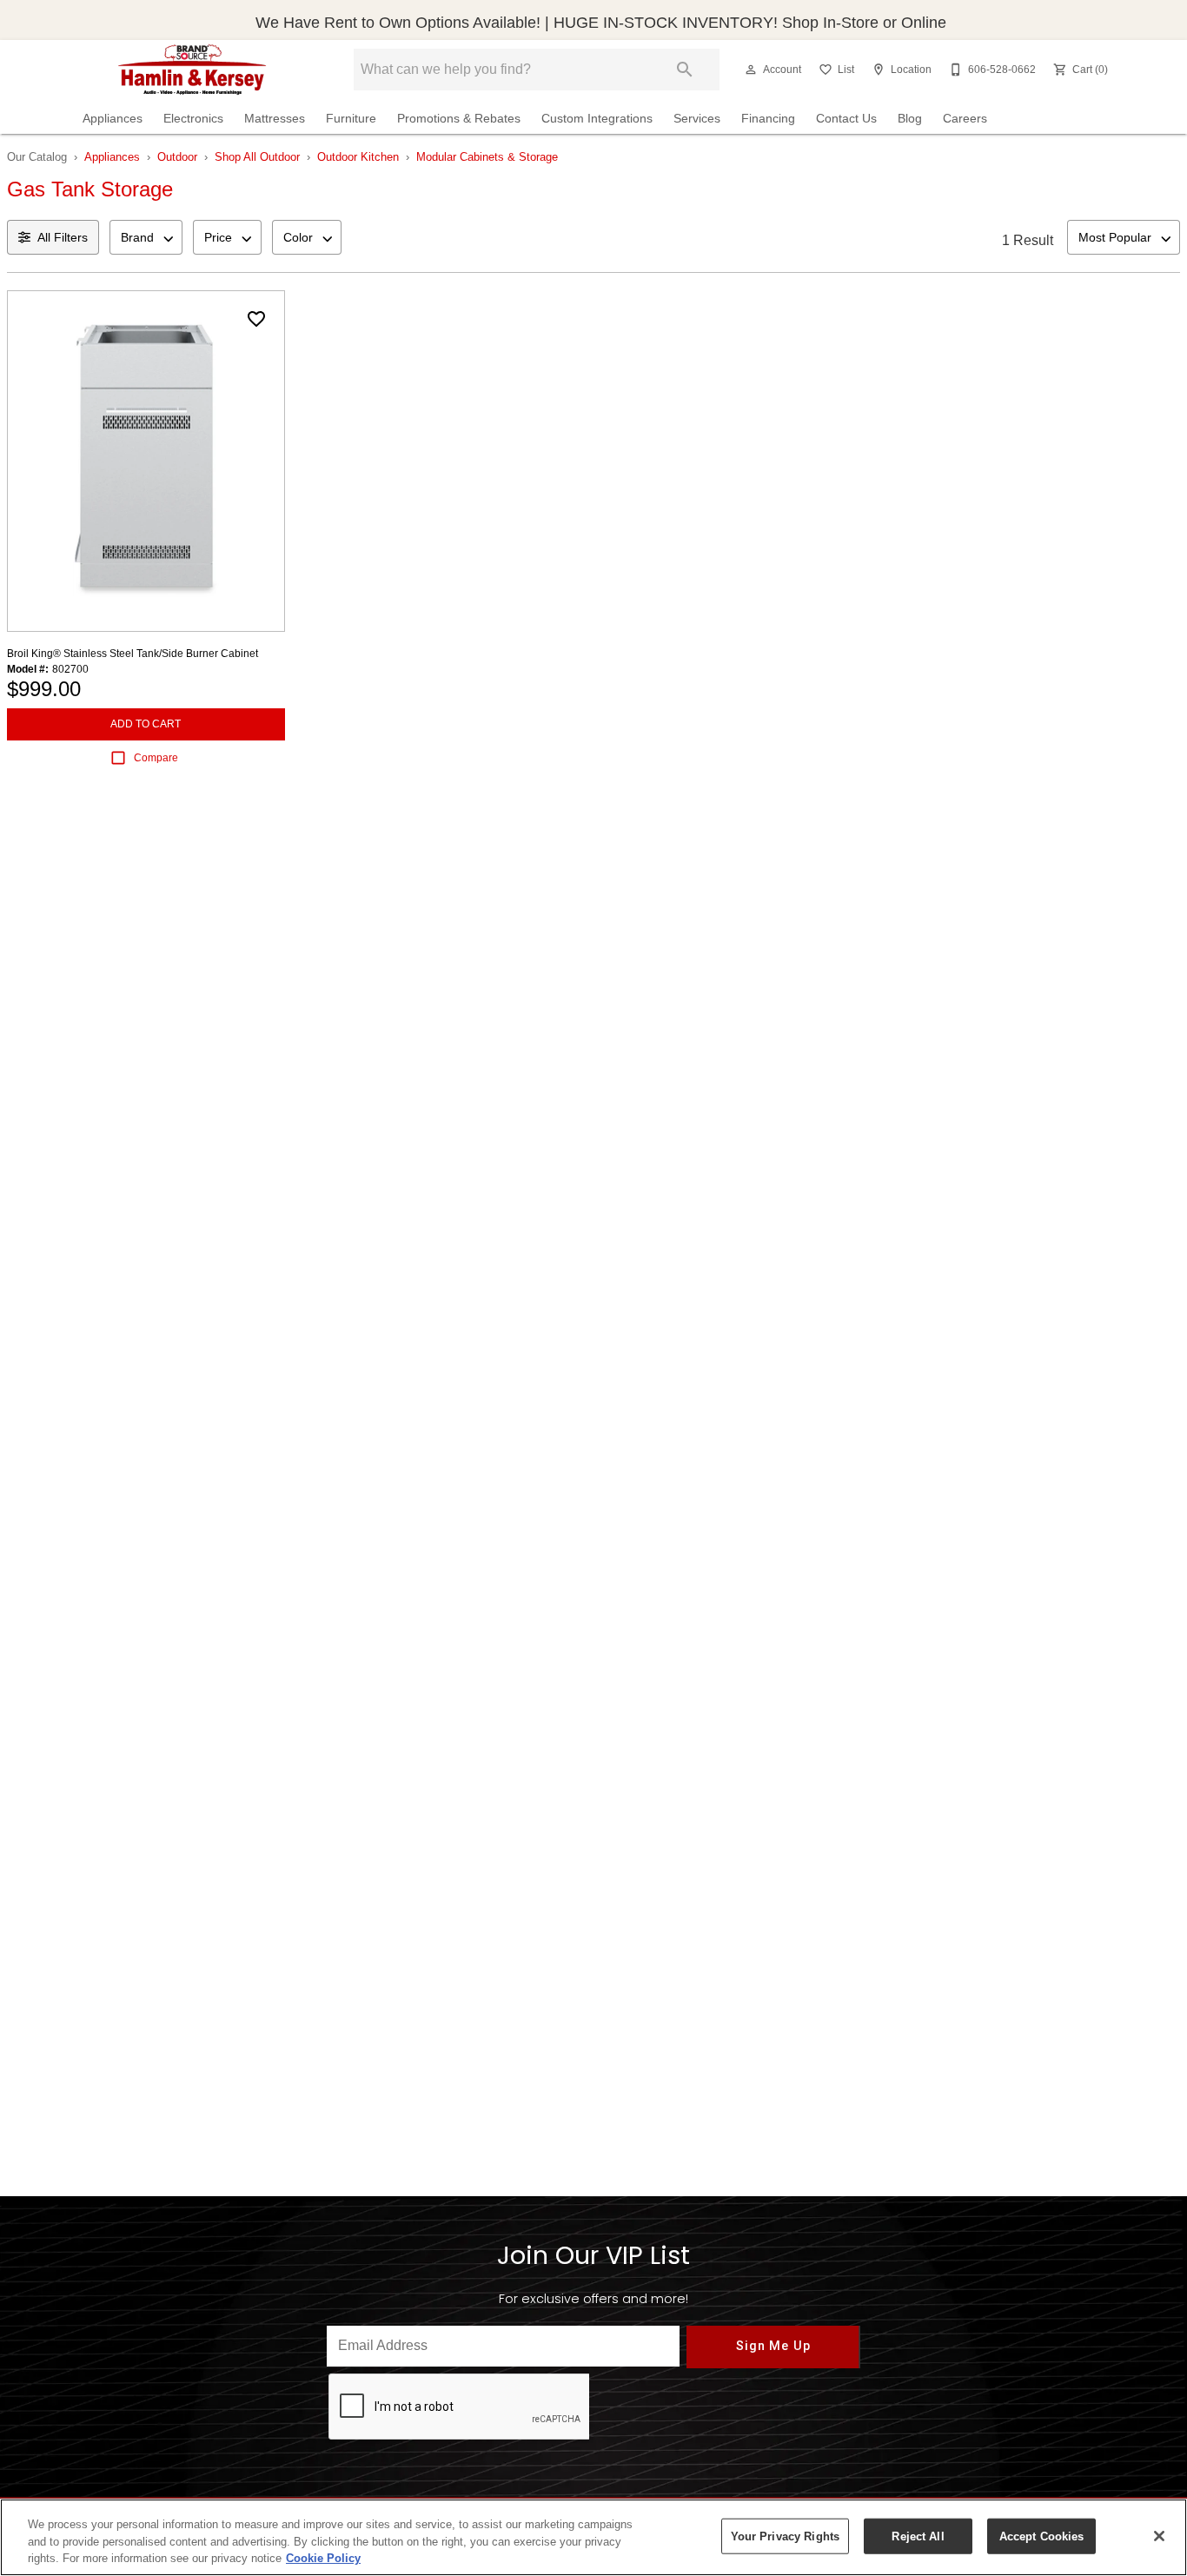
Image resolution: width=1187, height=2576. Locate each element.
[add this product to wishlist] (256, 319)
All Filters (63, 237)
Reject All (918, 2536)
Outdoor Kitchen (358, 157)
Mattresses (275, 119)
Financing (768, 119)
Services (697, 119)
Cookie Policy (323, 2558)
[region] (593, 2537)
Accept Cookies (1042, 2536)
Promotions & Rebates (459, 119)
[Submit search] (685, 70)
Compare (156, 758)
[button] (751, 70)
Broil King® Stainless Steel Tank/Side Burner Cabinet (133, 654)
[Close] (1159, 2536)
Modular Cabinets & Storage (487, 157)
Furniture (351, 119)
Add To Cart (146, 724)
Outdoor (177, 157)
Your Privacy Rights (785, 2536)
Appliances (113, 119)
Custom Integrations (597, 119)
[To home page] (192, 70)
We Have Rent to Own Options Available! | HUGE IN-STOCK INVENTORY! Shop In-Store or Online (601, 23)
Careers (965, 119)
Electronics (193, 119)
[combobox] (146, 237)
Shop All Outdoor (257, 157)
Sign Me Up (773, 2346)
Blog (910, 119)
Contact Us (846, 119)
